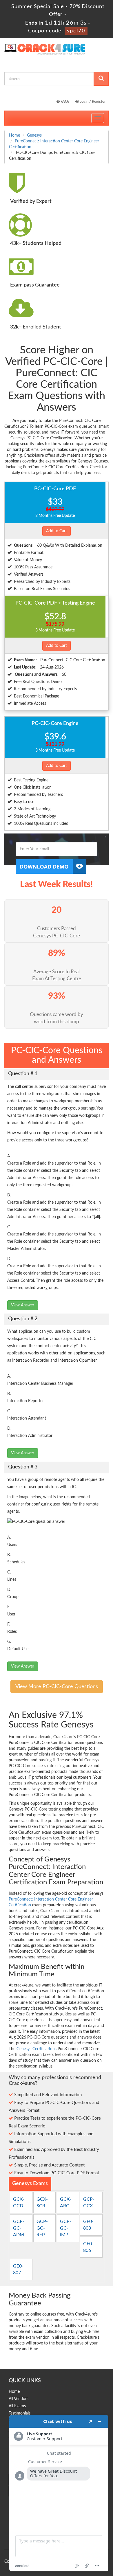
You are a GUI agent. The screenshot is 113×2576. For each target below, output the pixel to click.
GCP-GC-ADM (19, 2228)
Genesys (34, 135)
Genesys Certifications (37, 2049)
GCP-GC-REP (42, 2228)
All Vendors (19, 2399)
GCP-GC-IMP (66, 2228)
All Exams (17, 2406)
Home (14, 135)
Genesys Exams (30, 2184)
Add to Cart (57, 531)
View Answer (23, 1305)
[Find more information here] (59, 2493)
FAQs (65, 102)
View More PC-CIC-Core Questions (57, 1687)
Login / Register (92, 102)
